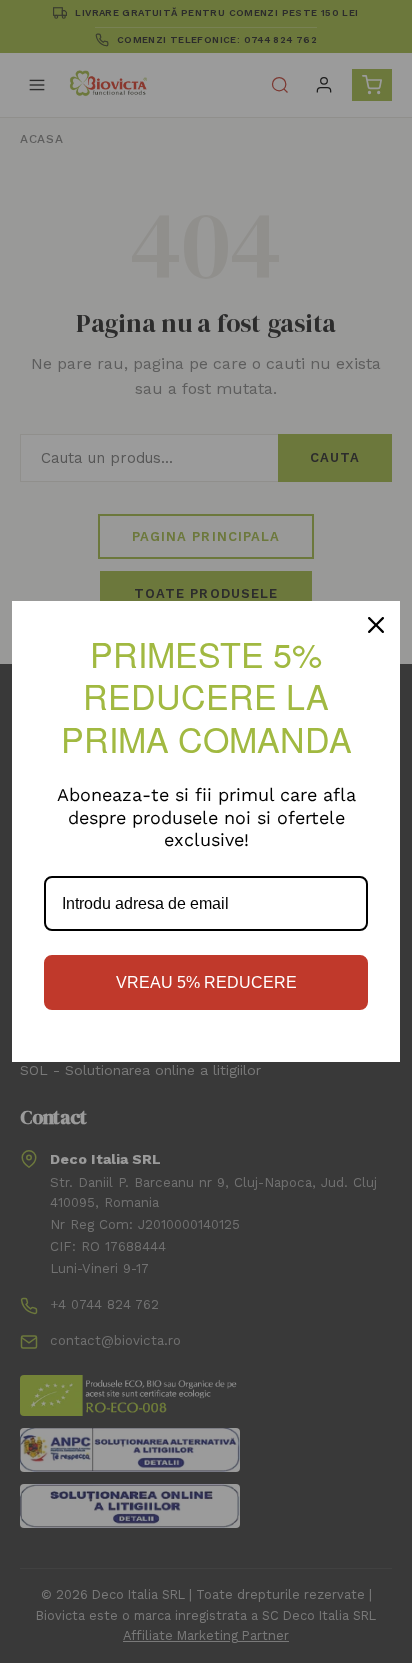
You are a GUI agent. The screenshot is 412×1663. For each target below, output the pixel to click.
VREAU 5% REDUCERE (206, 982)
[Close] (376, 625)
